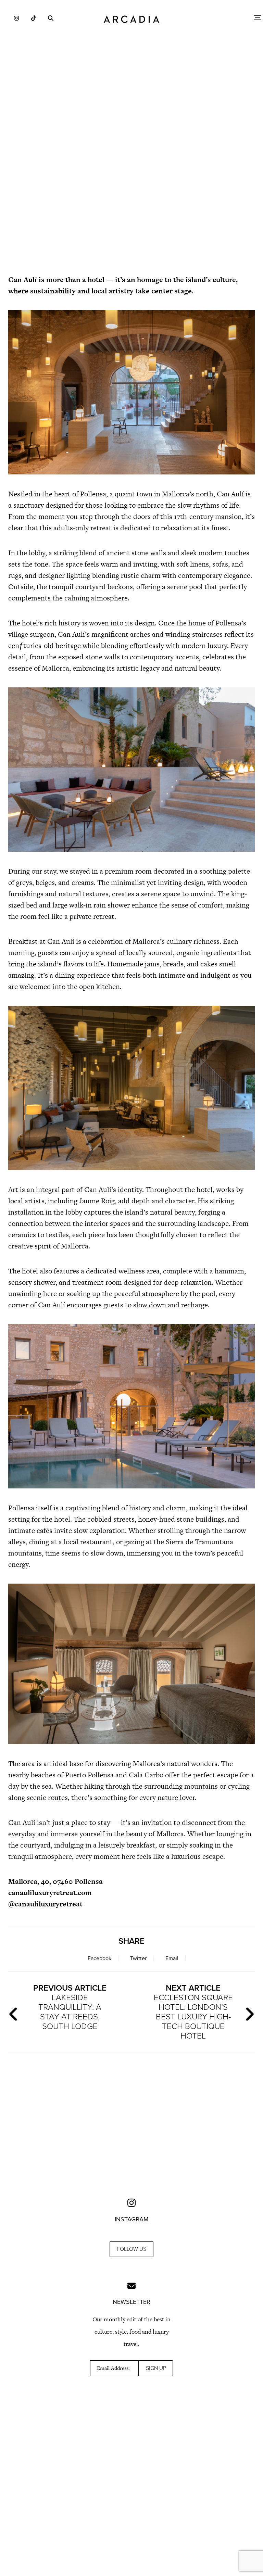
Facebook (99, 1958)
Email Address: (113, 2368)
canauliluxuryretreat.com (50, 1893)
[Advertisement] (131, 209)
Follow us (131, 2249)
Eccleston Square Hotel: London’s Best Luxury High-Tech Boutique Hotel (193, 2012)
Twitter (138, 1958)
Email (172, 1958)
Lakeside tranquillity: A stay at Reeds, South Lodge (70, 2007)
